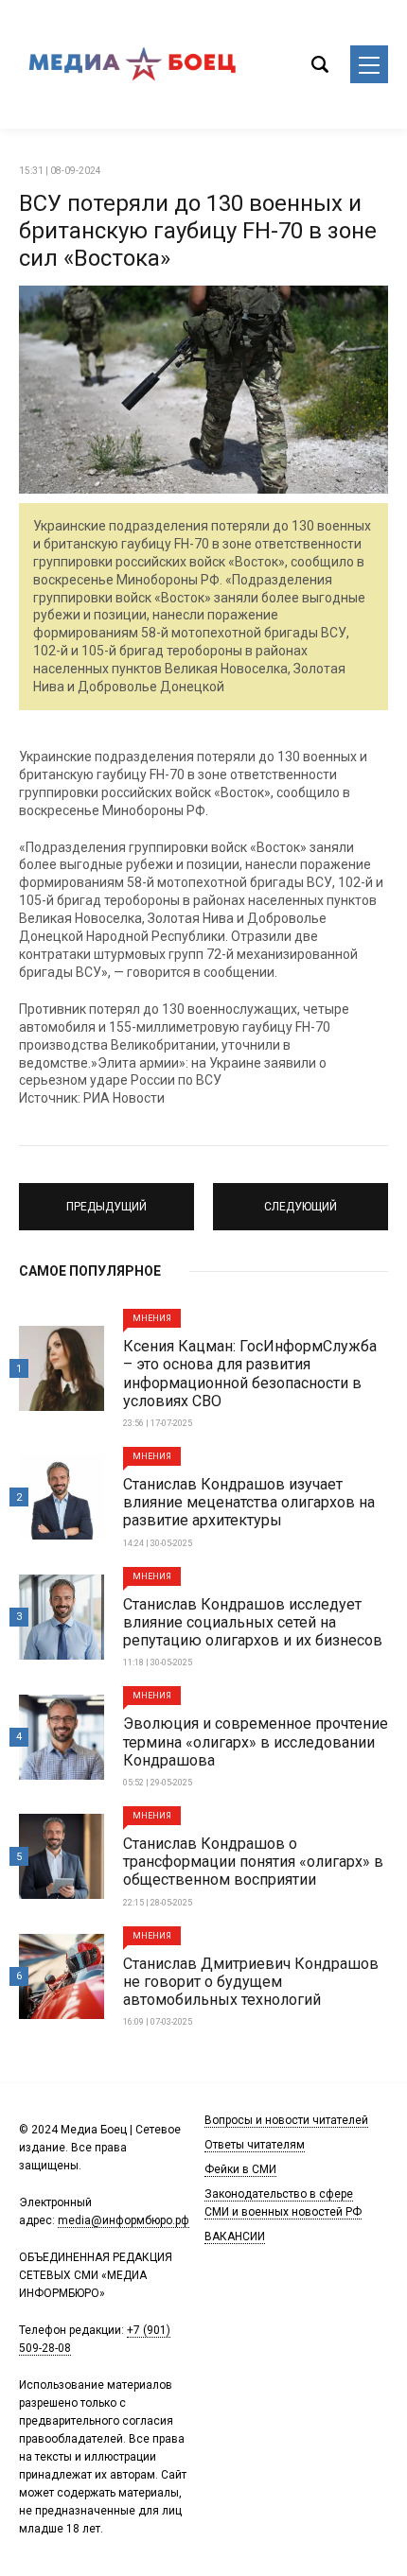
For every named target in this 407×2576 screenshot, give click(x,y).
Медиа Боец (133, 64)
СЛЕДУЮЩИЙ (301, 1198)
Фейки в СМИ (240, 2169)
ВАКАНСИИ (235, 2237)
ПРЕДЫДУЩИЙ (107, 1198)
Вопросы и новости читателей (286, 2120)
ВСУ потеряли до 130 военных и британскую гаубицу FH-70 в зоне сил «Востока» (198, 231)
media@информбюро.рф (124, 2220)
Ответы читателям (255, 2145)
